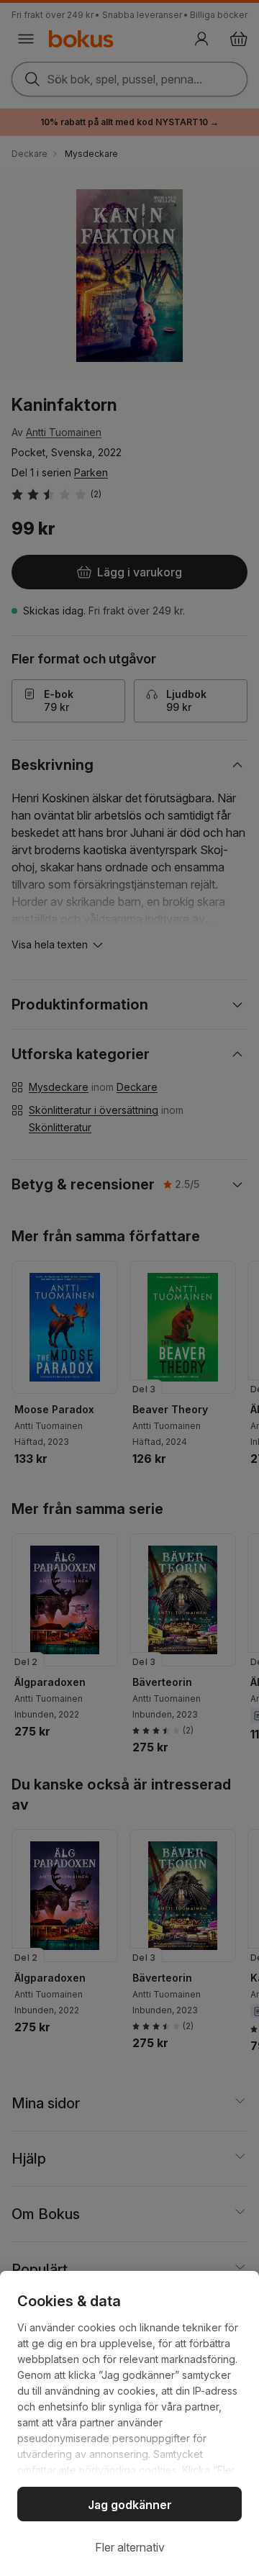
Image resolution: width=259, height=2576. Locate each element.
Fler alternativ (130, 2547)
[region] (129, 2423)
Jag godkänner (130, 2505)
